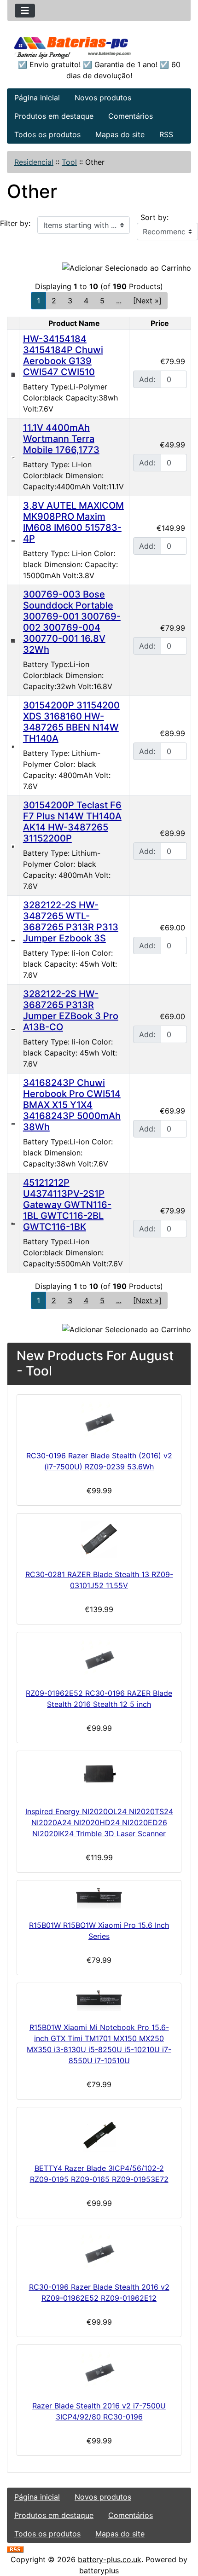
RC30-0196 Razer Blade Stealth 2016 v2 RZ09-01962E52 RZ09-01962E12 (99, 2292)
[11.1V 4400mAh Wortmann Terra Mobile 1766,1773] (13, 457)
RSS (166, 134)
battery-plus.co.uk (110, 2559)
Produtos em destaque (54, 116)
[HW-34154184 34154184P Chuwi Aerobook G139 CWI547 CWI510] (13, 374)
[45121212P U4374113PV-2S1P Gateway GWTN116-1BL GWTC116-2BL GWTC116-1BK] (13, 1223)
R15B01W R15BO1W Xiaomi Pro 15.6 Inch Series (99, 1931)
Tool (69, 162)
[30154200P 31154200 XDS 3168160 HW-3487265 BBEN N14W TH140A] (13, 746)
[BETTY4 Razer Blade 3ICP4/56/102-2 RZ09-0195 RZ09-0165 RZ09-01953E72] (99, 2133)
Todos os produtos (47, 134)
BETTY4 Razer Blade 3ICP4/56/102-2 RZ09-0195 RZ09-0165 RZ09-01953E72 (99, 2174)
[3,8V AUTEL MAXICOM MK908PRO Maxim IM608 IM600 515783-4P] (13, 540)
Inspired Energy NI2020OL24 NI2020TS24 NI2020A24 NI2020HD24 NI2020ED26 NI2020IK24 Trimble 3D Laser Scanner (99, 1822)
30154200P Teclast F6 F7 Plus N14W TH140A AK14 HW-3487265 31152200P (72, 822)
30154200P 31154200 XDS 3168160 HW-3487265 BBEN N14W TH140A (71, 722)
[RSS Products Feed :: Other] (15, 2548)
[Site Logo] (99, 46)
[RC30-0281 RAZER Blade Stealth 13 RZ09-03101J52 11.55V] (99, 1539)
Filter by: (15, 223)
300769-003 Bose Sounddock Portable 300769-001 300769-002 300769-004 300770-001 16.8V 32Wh (72, 622)
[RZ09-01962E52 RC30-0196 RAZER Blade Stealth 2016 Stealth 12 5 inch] (99, 1658)
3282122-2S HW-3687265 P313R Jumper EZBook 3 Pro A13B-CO (71, 1010)
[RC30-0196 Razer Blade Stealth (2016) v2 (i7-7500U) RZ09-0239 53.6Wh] (99, 1421)
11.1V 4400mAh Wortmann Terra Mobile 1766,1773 (61, 439)
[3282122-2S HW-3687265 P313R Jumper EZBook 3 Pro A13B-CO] (13, 1029)
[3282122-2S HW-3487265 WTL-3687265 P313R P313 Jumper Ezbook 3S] (13, 940)
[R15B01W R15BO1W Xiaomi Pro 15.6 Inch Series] (99, 1898)
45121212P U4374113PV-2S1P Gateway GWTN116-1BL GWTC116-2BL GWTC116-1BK (67, 1205)
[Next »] (147, 301)
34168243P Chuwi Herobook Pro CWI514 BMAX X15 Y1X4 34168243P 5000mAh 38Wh (72, 1105)
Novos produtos (103, 98)
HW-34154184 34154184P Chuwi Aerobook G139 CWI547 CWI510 (63, 355)
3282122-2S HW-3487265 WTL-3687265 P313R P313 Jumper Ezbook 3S (71, 922)
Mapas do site (120, 134)
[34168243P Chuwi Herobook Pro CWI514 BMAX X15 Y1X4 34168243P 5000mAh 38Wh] (13, 1123)
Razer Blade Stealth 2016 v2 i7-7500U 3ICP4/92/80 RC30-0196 (99, 2411)
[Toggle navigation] (25, 11)
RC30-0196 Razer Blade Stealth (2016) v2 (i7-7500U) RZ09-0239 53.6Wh (99, 1461)
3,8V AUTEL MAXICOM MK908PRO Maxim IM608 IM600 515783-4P (73, 522)
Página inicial (37, 98)
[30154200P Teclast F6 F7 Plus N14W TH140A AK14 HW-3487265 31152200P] (13, 846)
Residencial (34, 162)
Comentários (131, 116)
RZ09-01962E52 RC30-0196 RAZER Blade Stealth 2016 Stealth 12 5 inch (99, 1699)
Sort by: (154, 217)
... (119, 301)
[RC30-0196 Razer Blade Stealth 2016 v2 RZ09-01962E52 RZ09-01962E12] (99, 2252)
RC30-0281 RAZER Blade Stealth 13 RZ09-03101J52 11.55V (99, 1580)
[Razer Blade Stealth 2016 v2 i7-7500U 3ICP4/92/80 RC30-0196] (99, 2371)
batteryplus (99, 2570)
